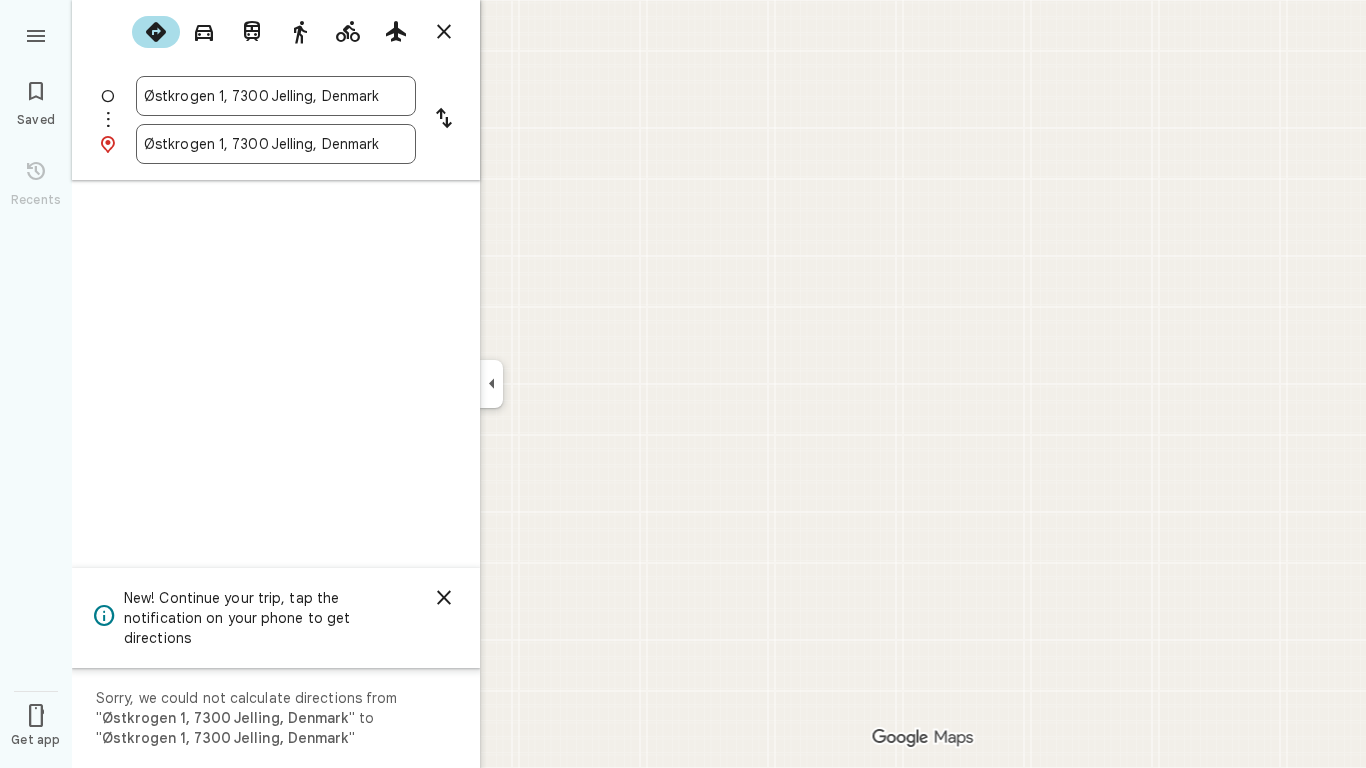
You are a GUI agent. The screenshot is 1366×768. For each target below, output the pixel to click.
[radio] (156, 32)
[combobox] (276, 96)
